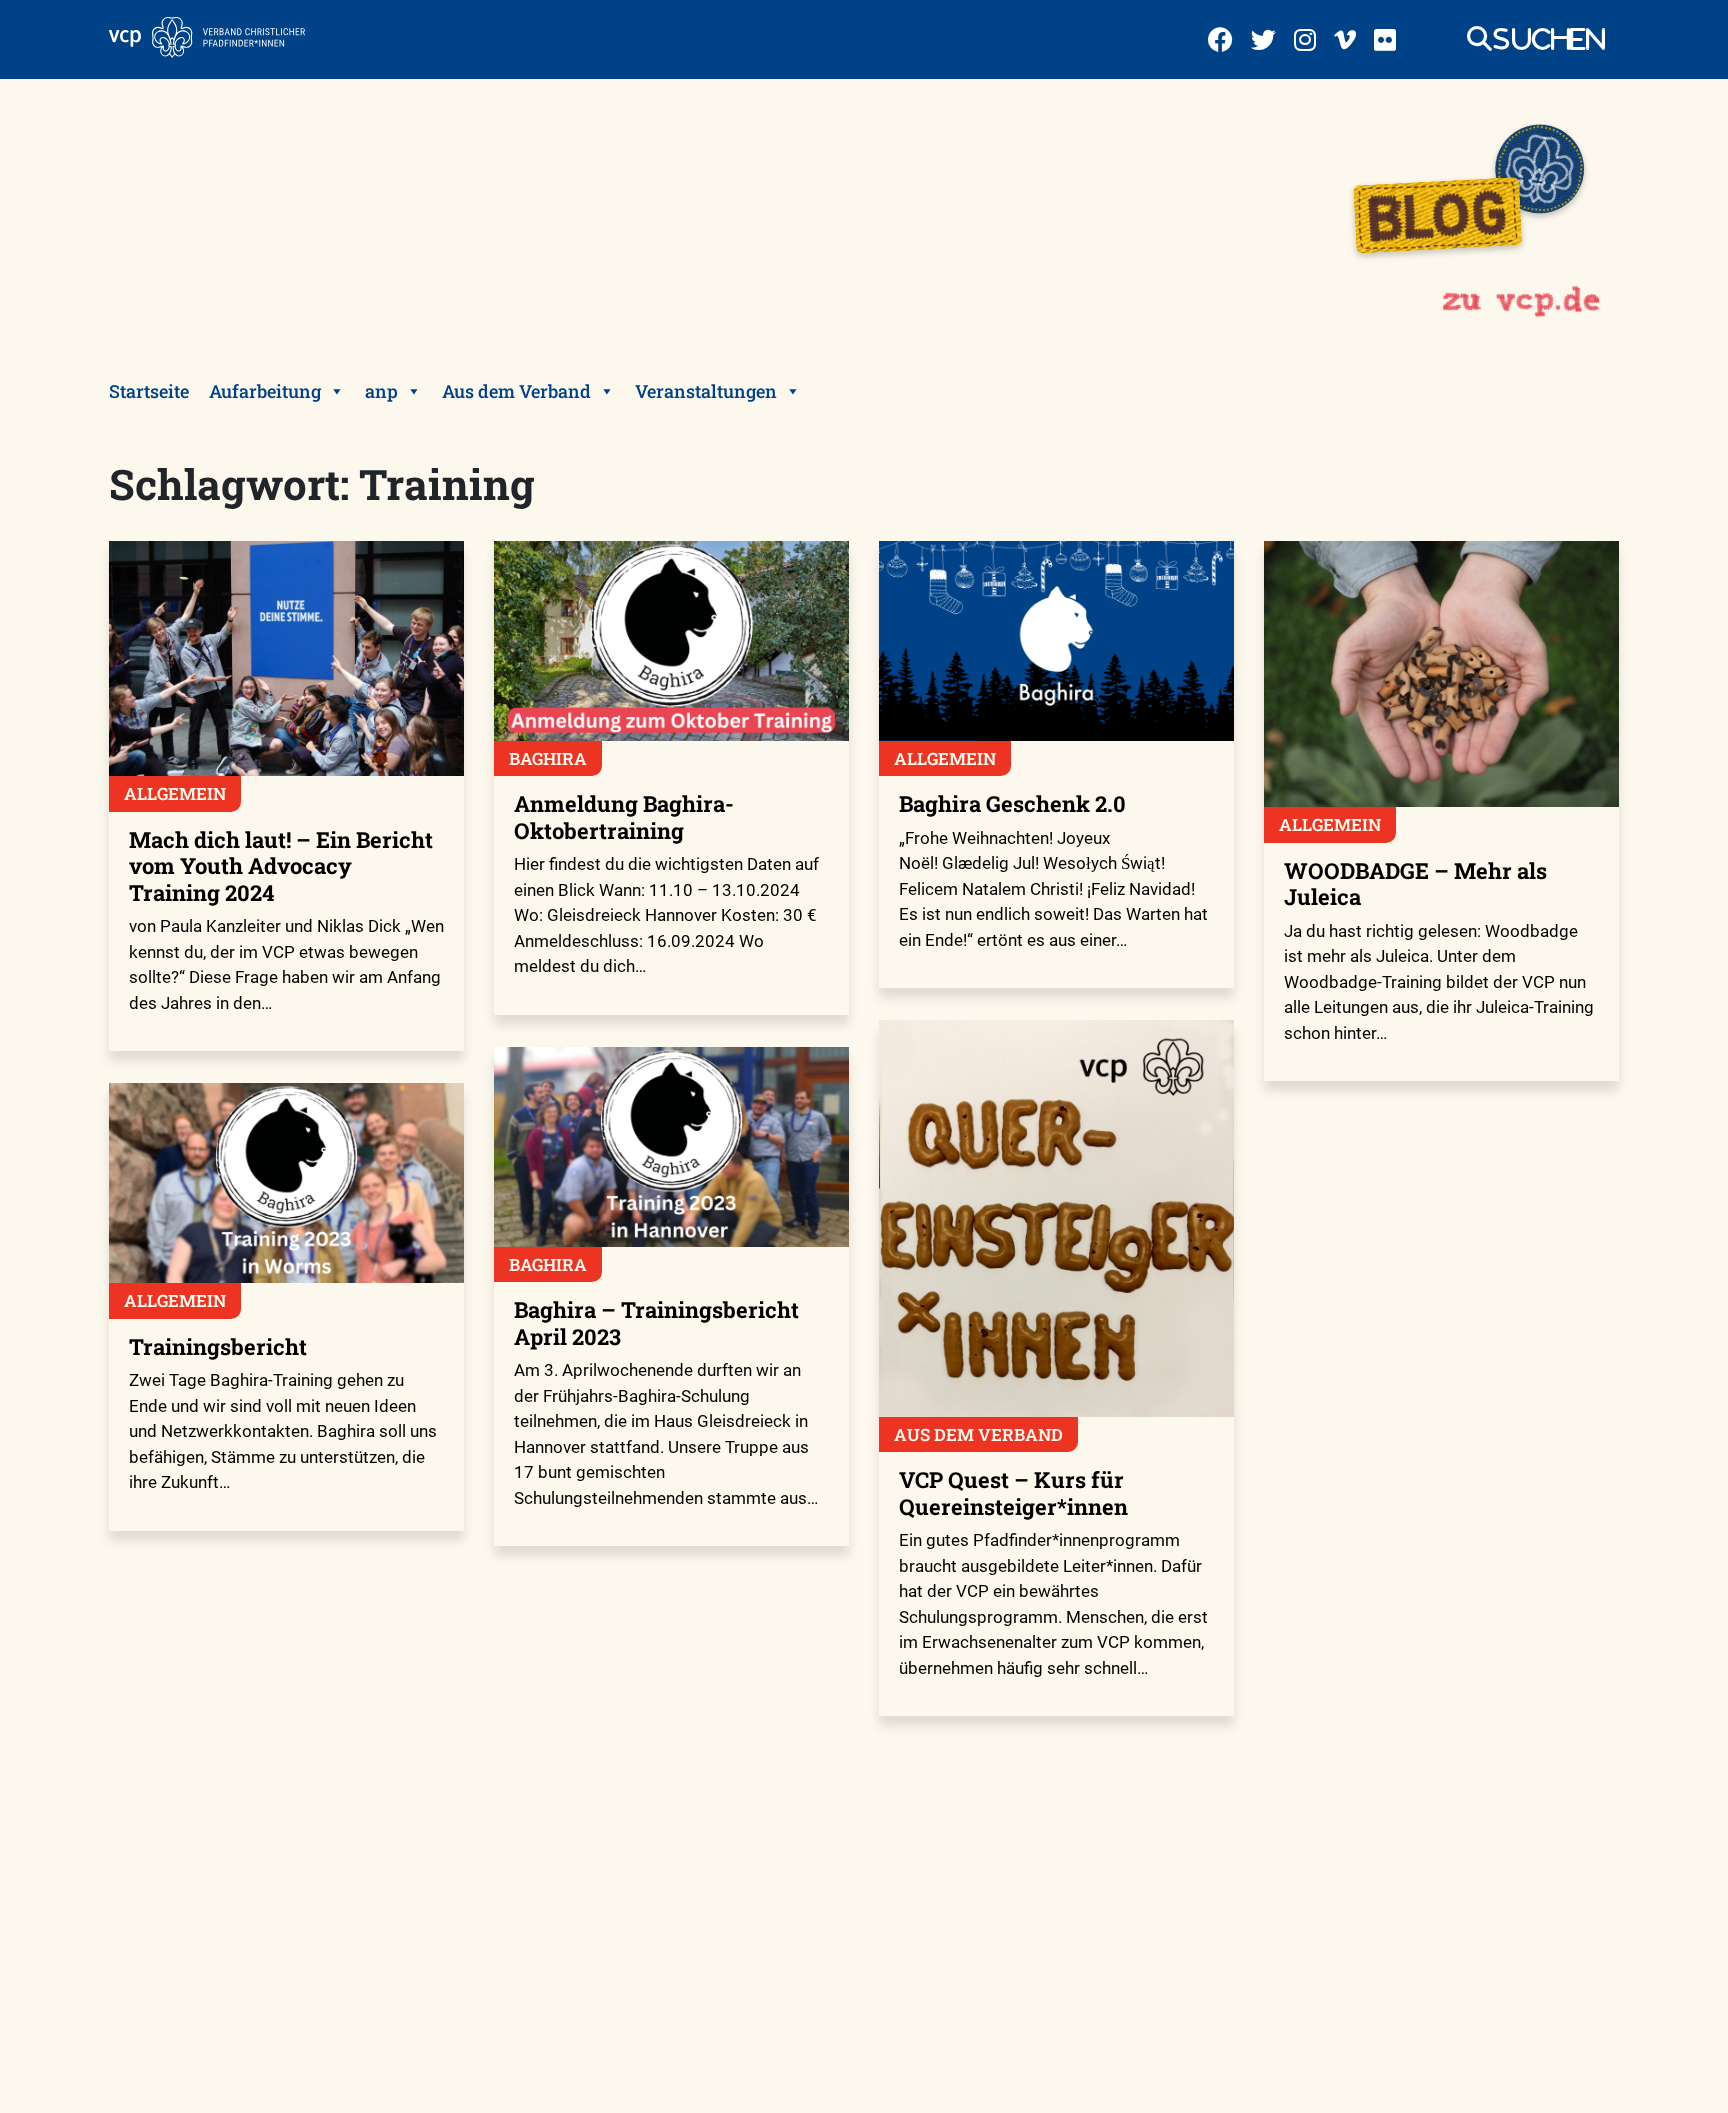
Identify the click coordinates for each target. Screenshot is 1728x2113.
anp (381, 391)
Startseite (149, 391)
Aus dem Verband (516, 391)
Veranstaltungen (706, 391)
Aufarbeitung (265, 391)
